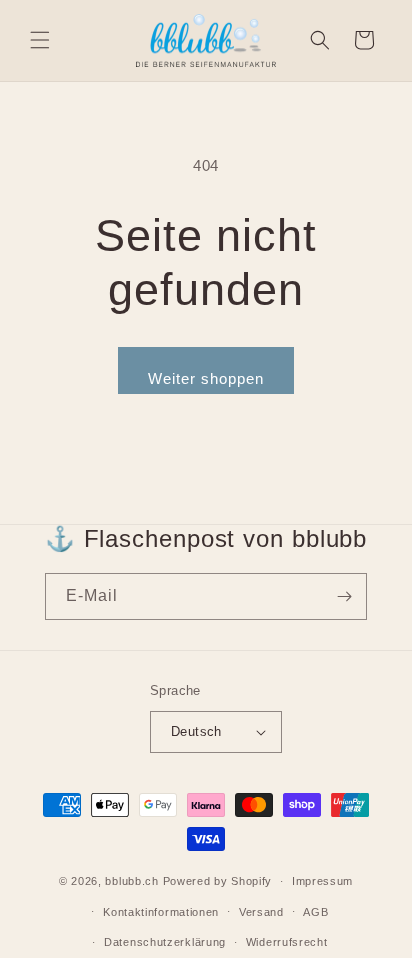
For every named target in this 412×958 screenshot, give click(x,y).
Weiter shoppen (206, 378)
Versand (261, 912)
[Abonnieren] (344, 596)
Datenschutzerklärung (165, 942)
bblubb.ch (131, 881)
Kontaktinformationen (161, 912)
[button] (40, 40)
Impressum (322, 881)
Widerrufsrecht (287, 942)
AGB (315, 912)
